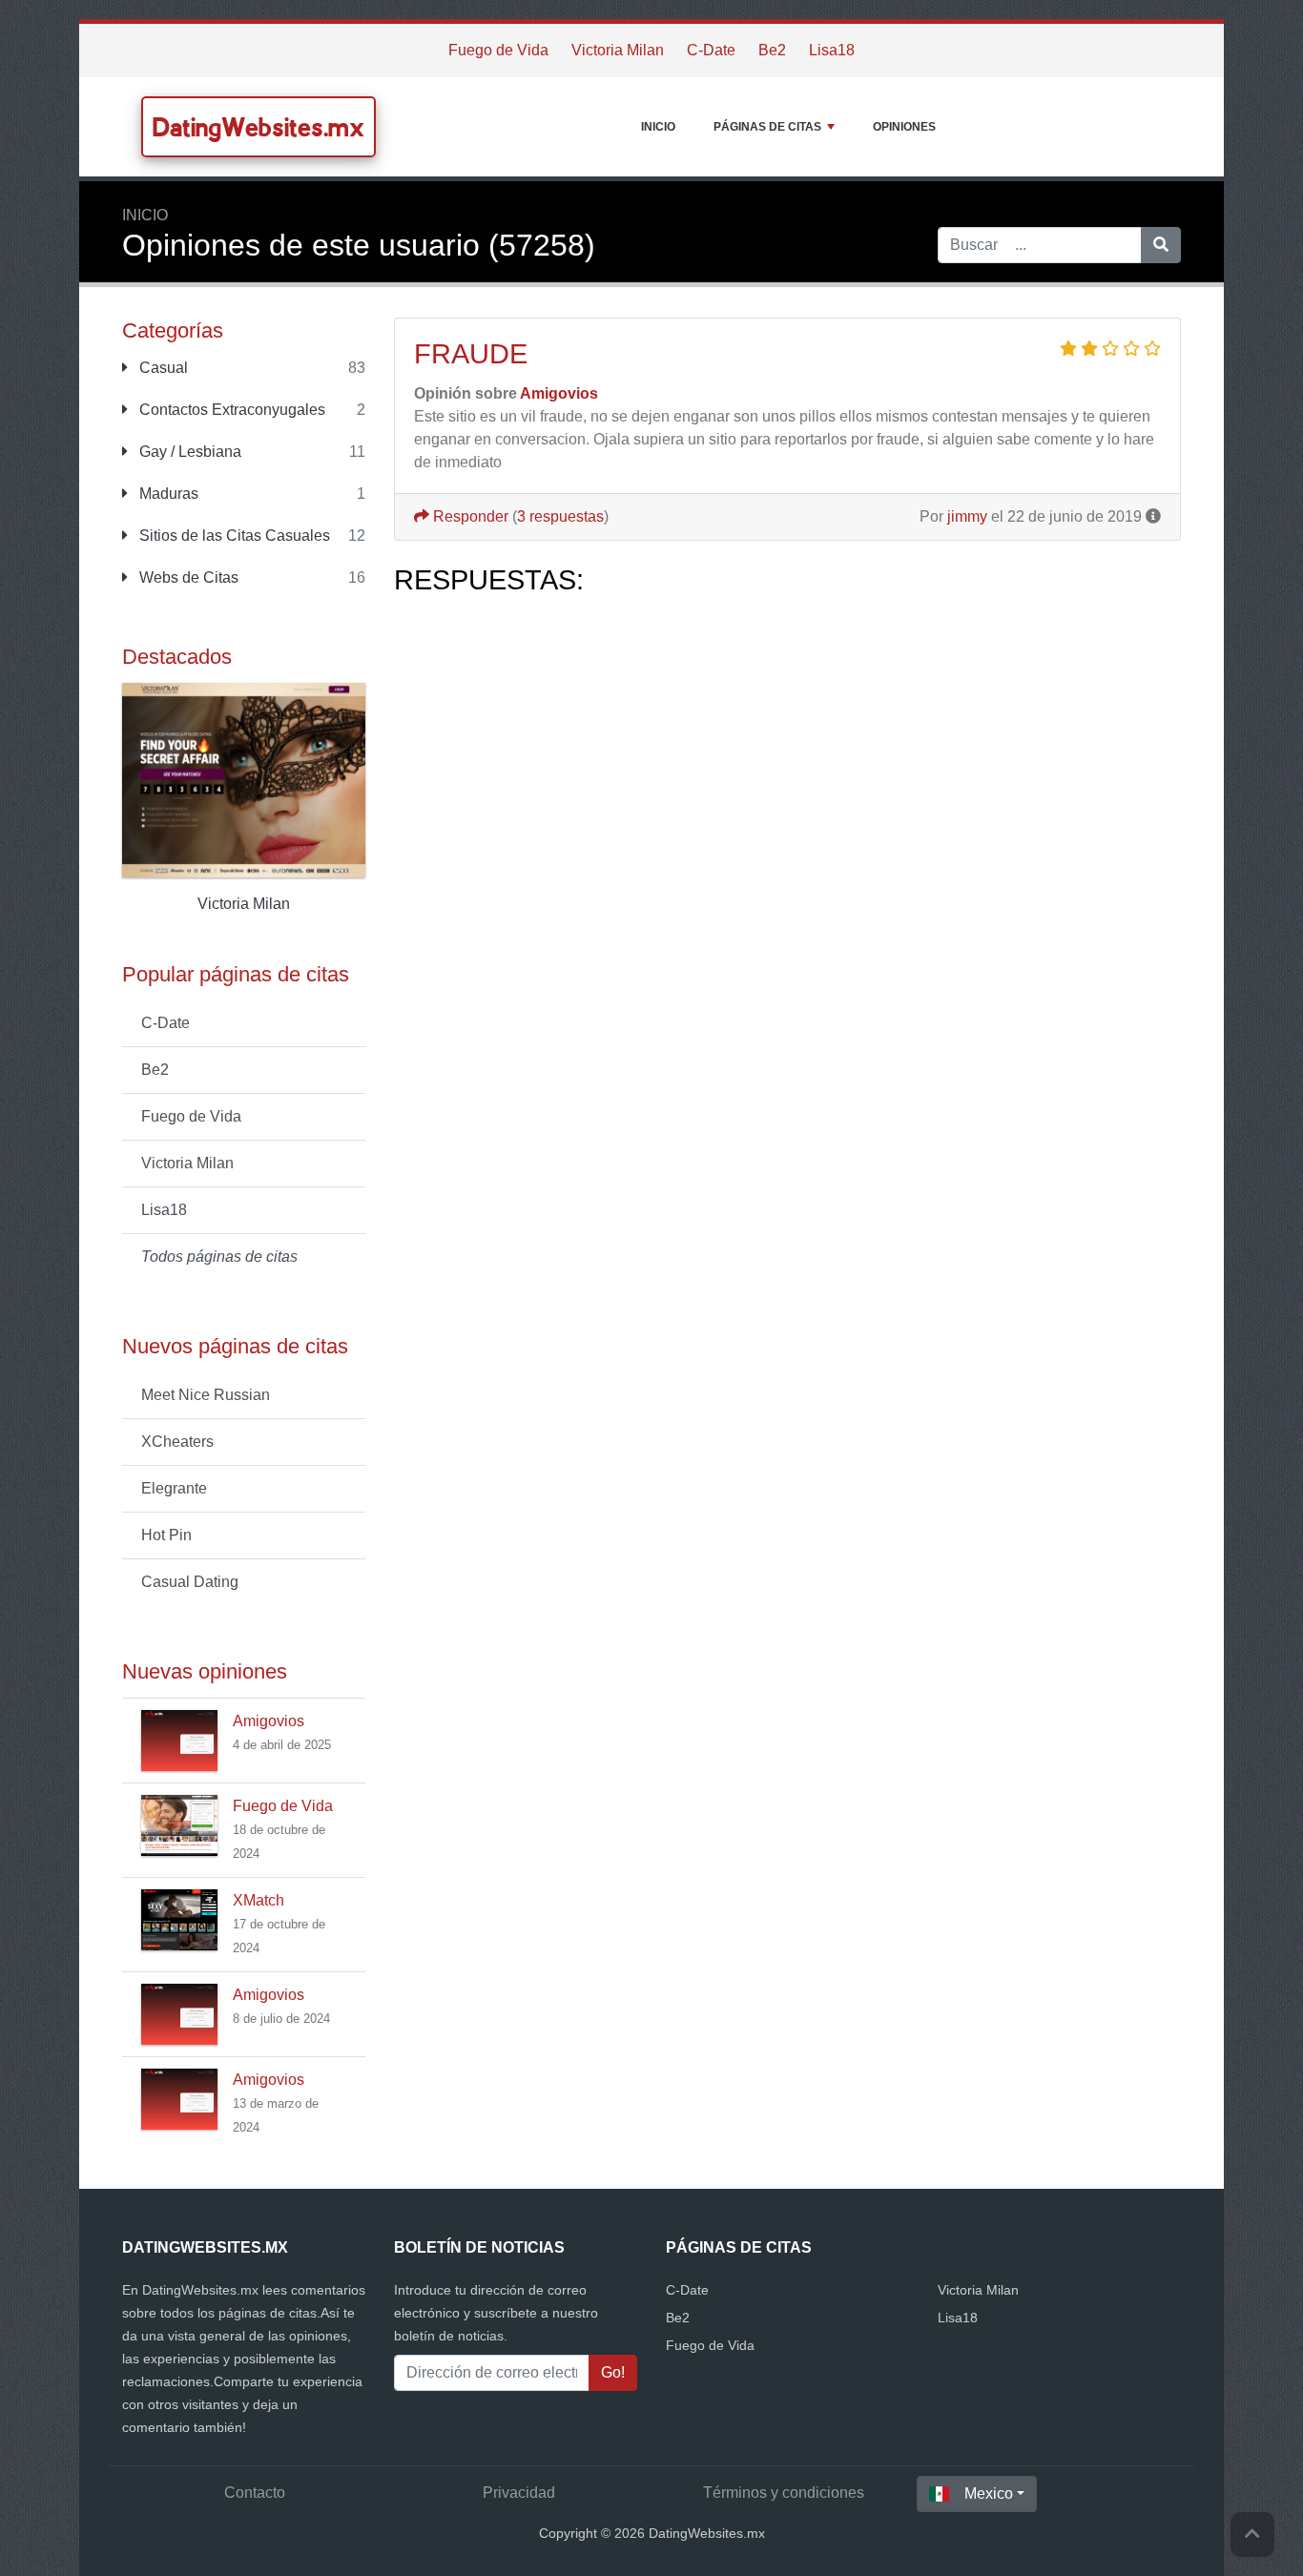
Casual (162, 368)
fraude (471, 354)
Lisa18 (832, 50)
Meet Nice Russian (206, 1395)
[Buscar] (1161, 245)
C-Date (711, 50)
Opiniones (904, 127)
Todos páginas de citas (219, 1257)
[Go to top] (1252, 2535)
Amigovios (269, 1721)
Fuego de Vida (498, 50)
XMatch (259, 1900)
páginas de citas (767, 127)
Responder (469, 516)
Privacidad (519, 2493)
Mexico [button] (989, 2494)
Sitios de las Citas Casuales (233, 536)
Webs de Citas (187, 577)
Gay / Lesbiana (188, 452)
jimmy (967, 516)
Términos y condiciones (784, 2493)
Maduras (167, 494)
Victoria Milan (618, 50)
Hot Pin (166, 1535)
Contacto (255, 2493)
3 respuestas (560, 516)
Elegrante (174, 1488)
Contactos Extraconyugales (230, 410)
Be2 (772, 50)
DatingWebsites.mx (259, 127)
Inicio (658, 127)
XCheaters (177, 1442)
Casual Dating (190, 1582)
